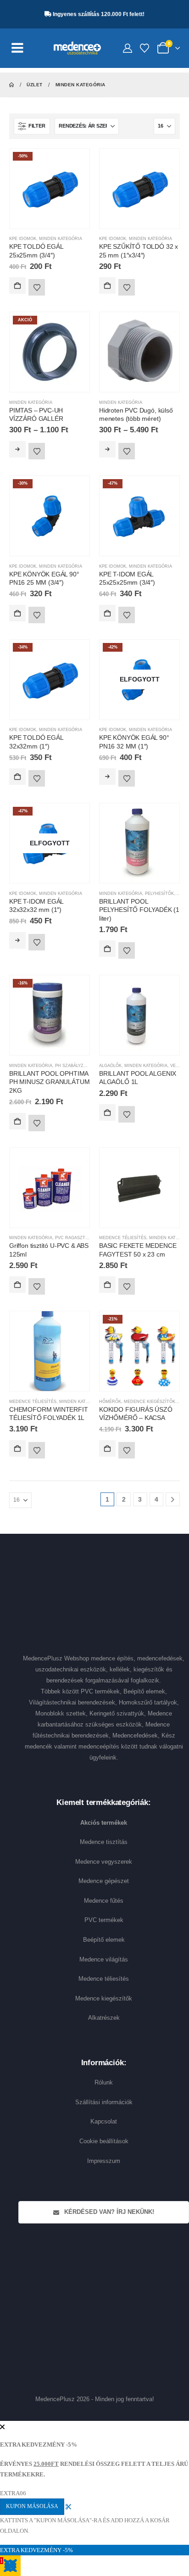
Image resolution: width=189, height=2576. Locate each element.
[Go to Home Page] (11, 85)
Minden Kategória (61, 239)
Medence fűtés (104, 1901)
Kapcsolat (104, 2121)
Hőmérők (110, 1402)
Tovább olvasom (107, 777)
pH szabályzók (72, 1066)
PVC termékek (104, 1920)
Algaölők (110, 1066)
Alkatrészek (104, 2018)
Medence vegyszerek (104, 1862)
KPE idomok (23, 239)
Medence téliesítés (123, 1238)
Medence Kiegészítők (150, 1402)
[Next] (173, 1500)
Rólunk (104, 2082)
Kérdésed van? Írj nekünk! (108, 2212)
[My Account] (128, 48)
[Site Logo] (77, 48)
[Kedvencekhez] (37, 287)
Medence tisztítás (104, 1842)
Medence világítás (104, 1959)
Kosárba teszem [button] (17, 285)
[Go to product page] (139, 189)
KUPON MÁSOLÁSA (32, 2506)
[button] (32, 126)
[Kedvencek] (145, 48)
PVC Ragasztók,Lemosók (84, 1238)
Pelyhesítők (159, 894)
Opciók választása (17, 449)
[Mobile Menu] (22, 48)
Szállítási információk (104, 2102)
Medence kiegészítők (104, 1998)
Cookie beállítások (104, 2141)
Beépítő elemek (104, 1940)
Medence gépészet (104, 1881)
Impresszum (104, 2161)
